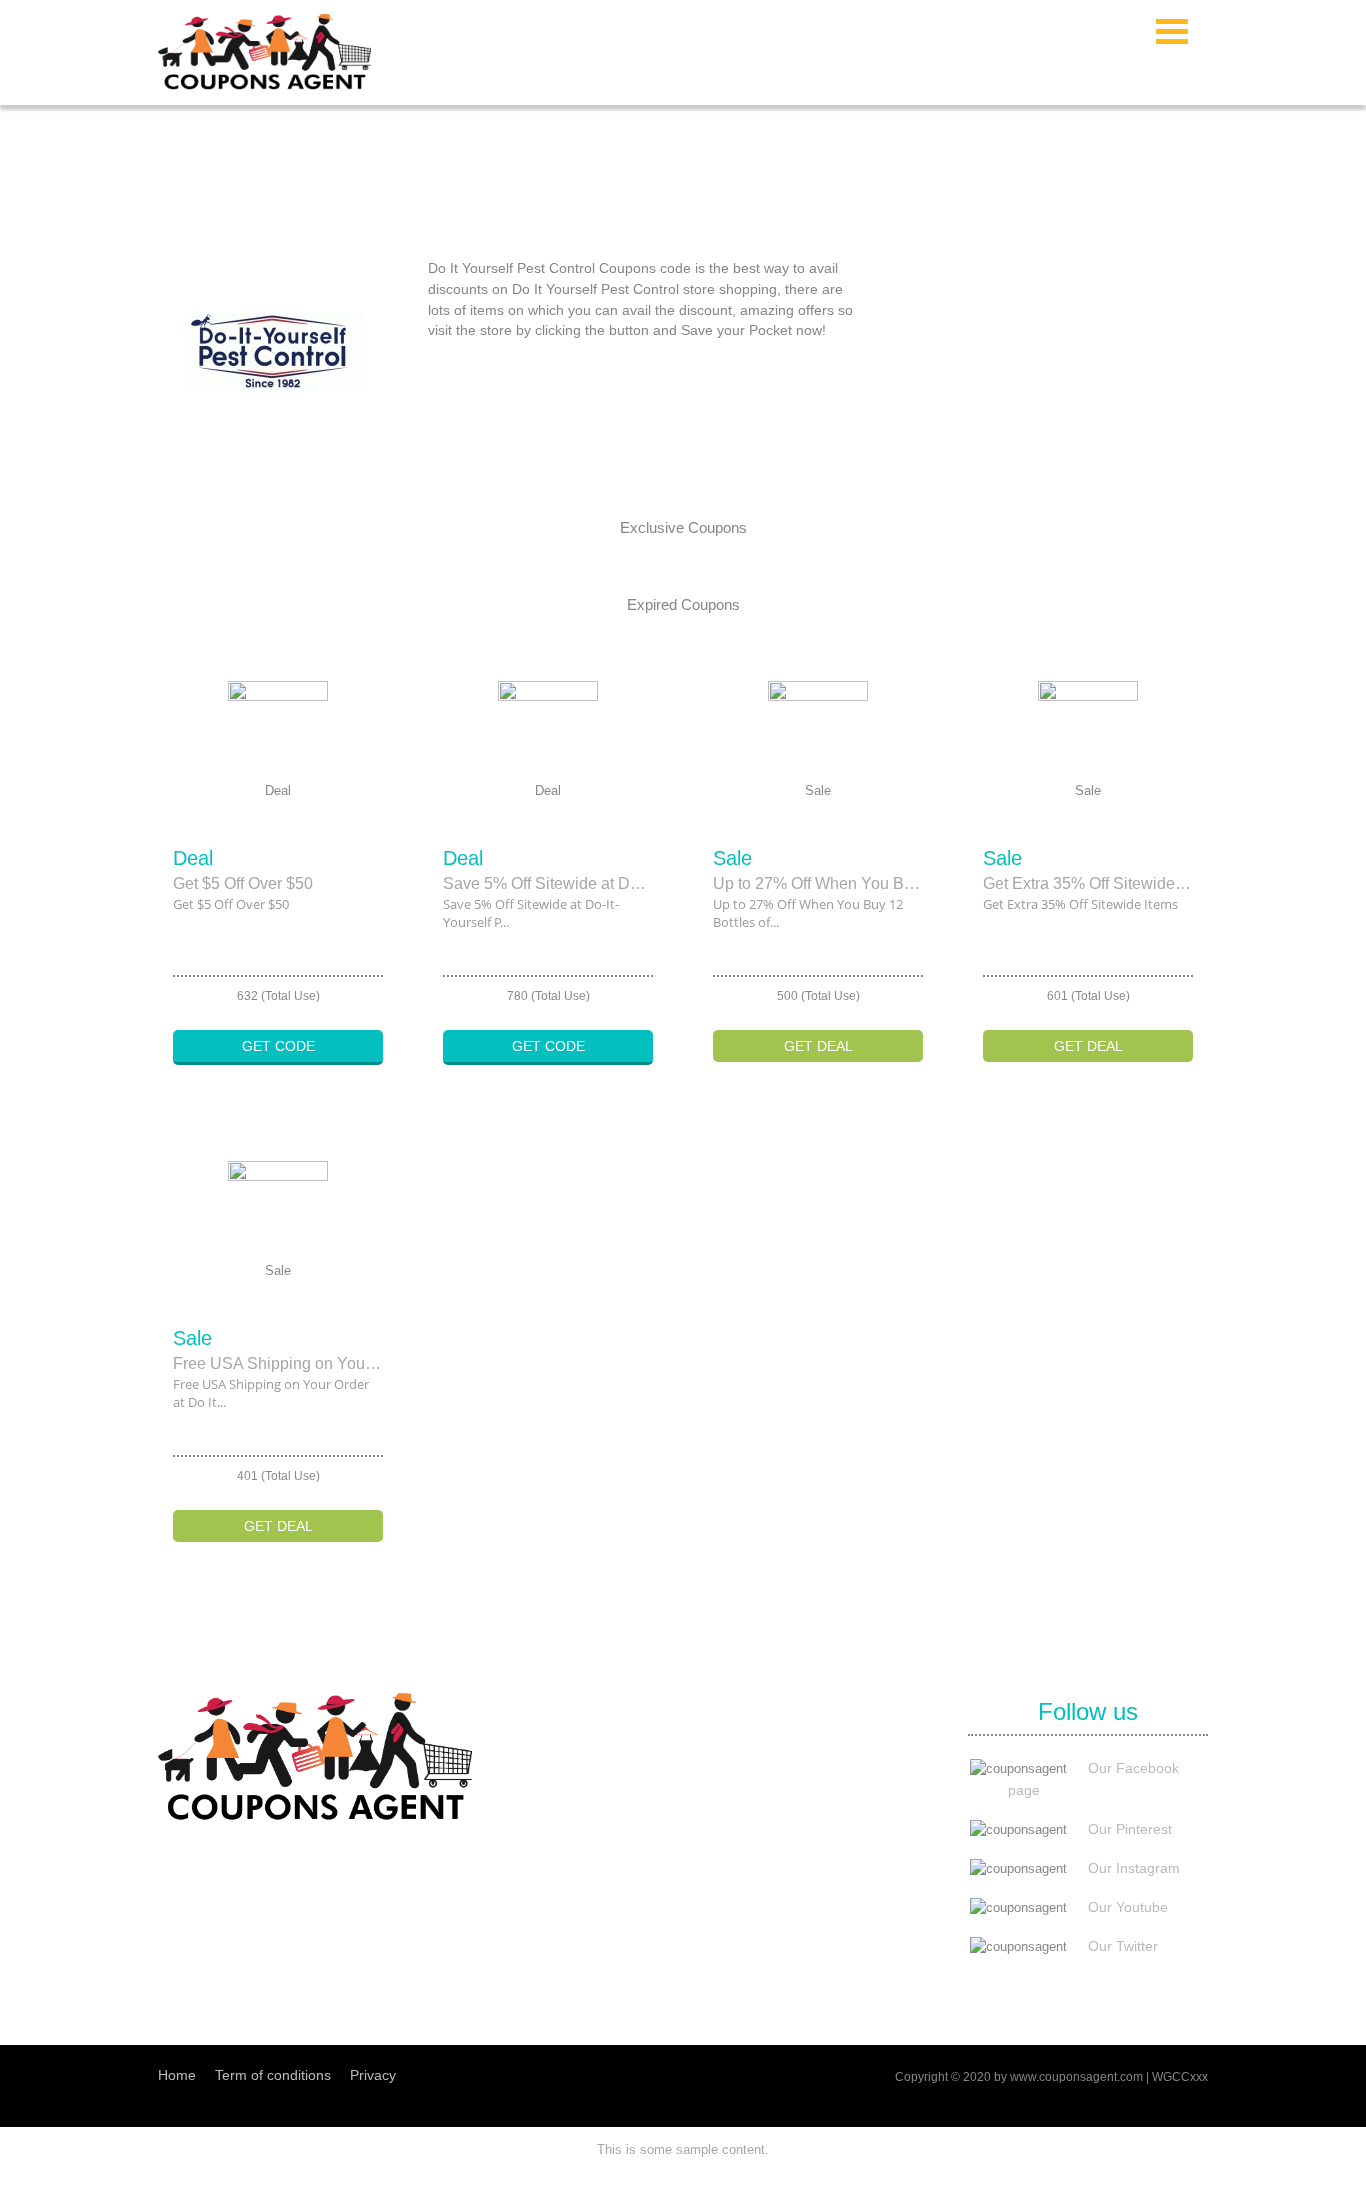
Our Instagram (1134, 1868)
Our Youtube (1128, 1907)
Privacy (373, 2075)
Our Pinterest (1130, 1829)
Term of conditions (273, 2075)
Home (177, 2075)
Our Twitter (1123, 1946)
